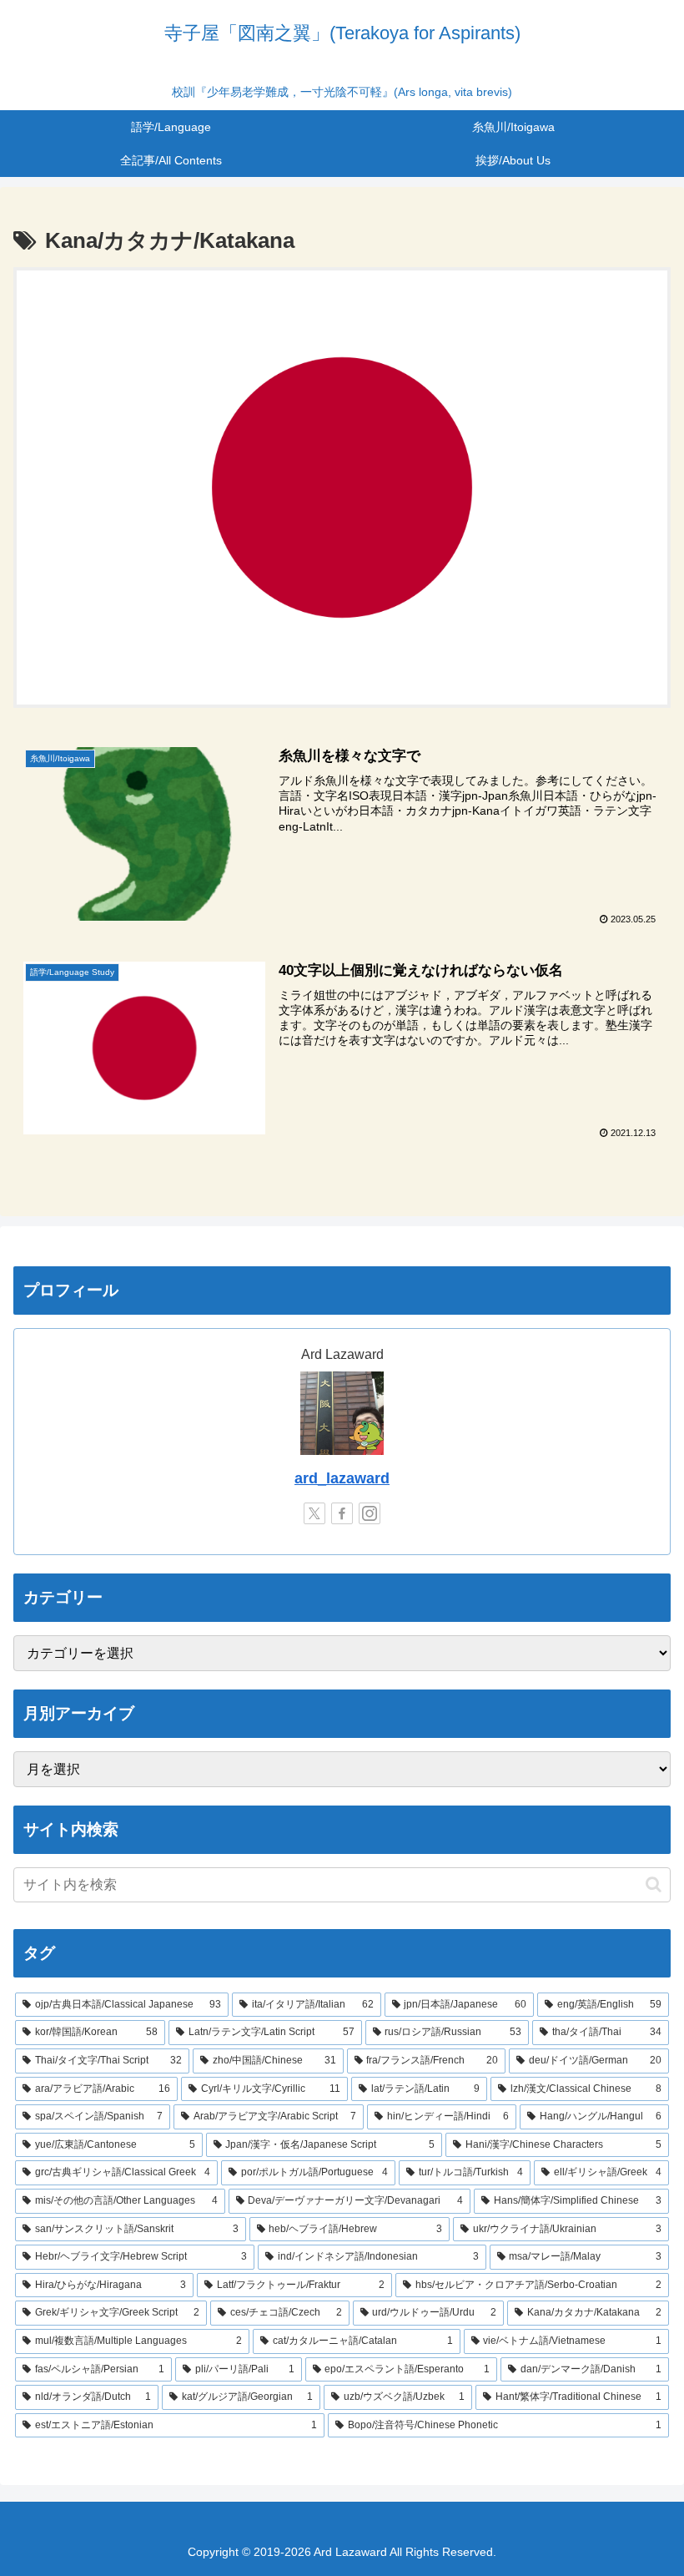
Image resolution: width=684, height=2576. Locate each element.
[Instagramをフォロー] (370, 1513)
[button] (654, 1884)
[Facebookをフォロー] (342, 1513)
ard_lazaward (342, 1478)
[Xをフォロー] (314, 1513)
